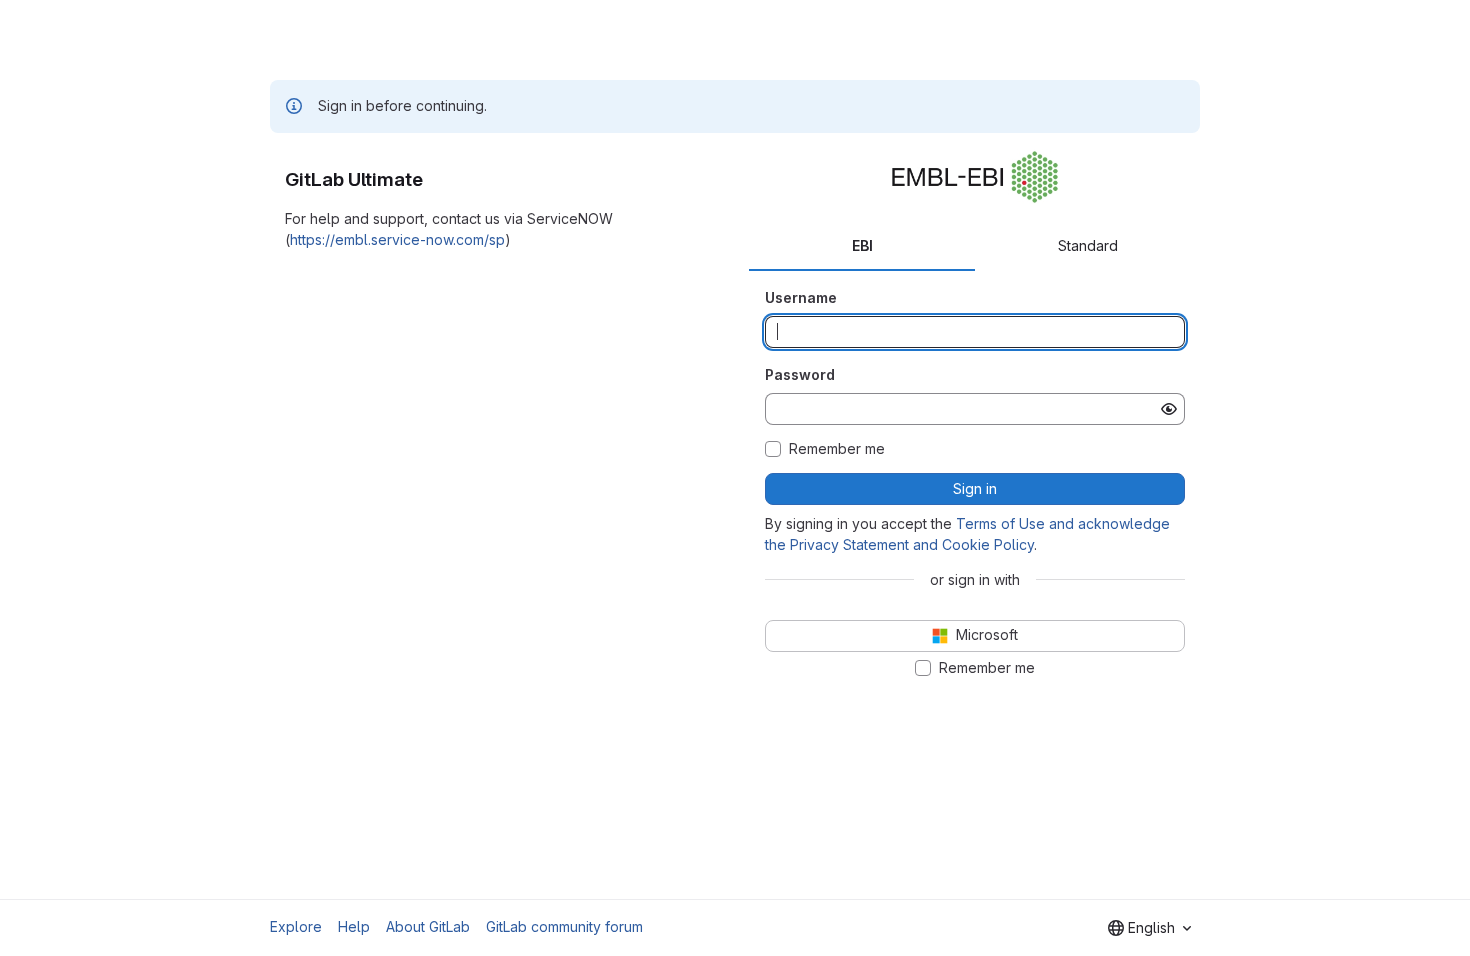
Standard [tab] (1088, 245)
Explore (296, 926)
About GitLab (428, 926)
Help (354, 926)
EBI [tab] (862, 245)
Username (801, 297)
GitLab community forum (564, 926)
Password (800, 374)
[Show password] (1169, 409)
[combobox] (1149, 928)
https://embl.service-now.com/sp (397, 239)
